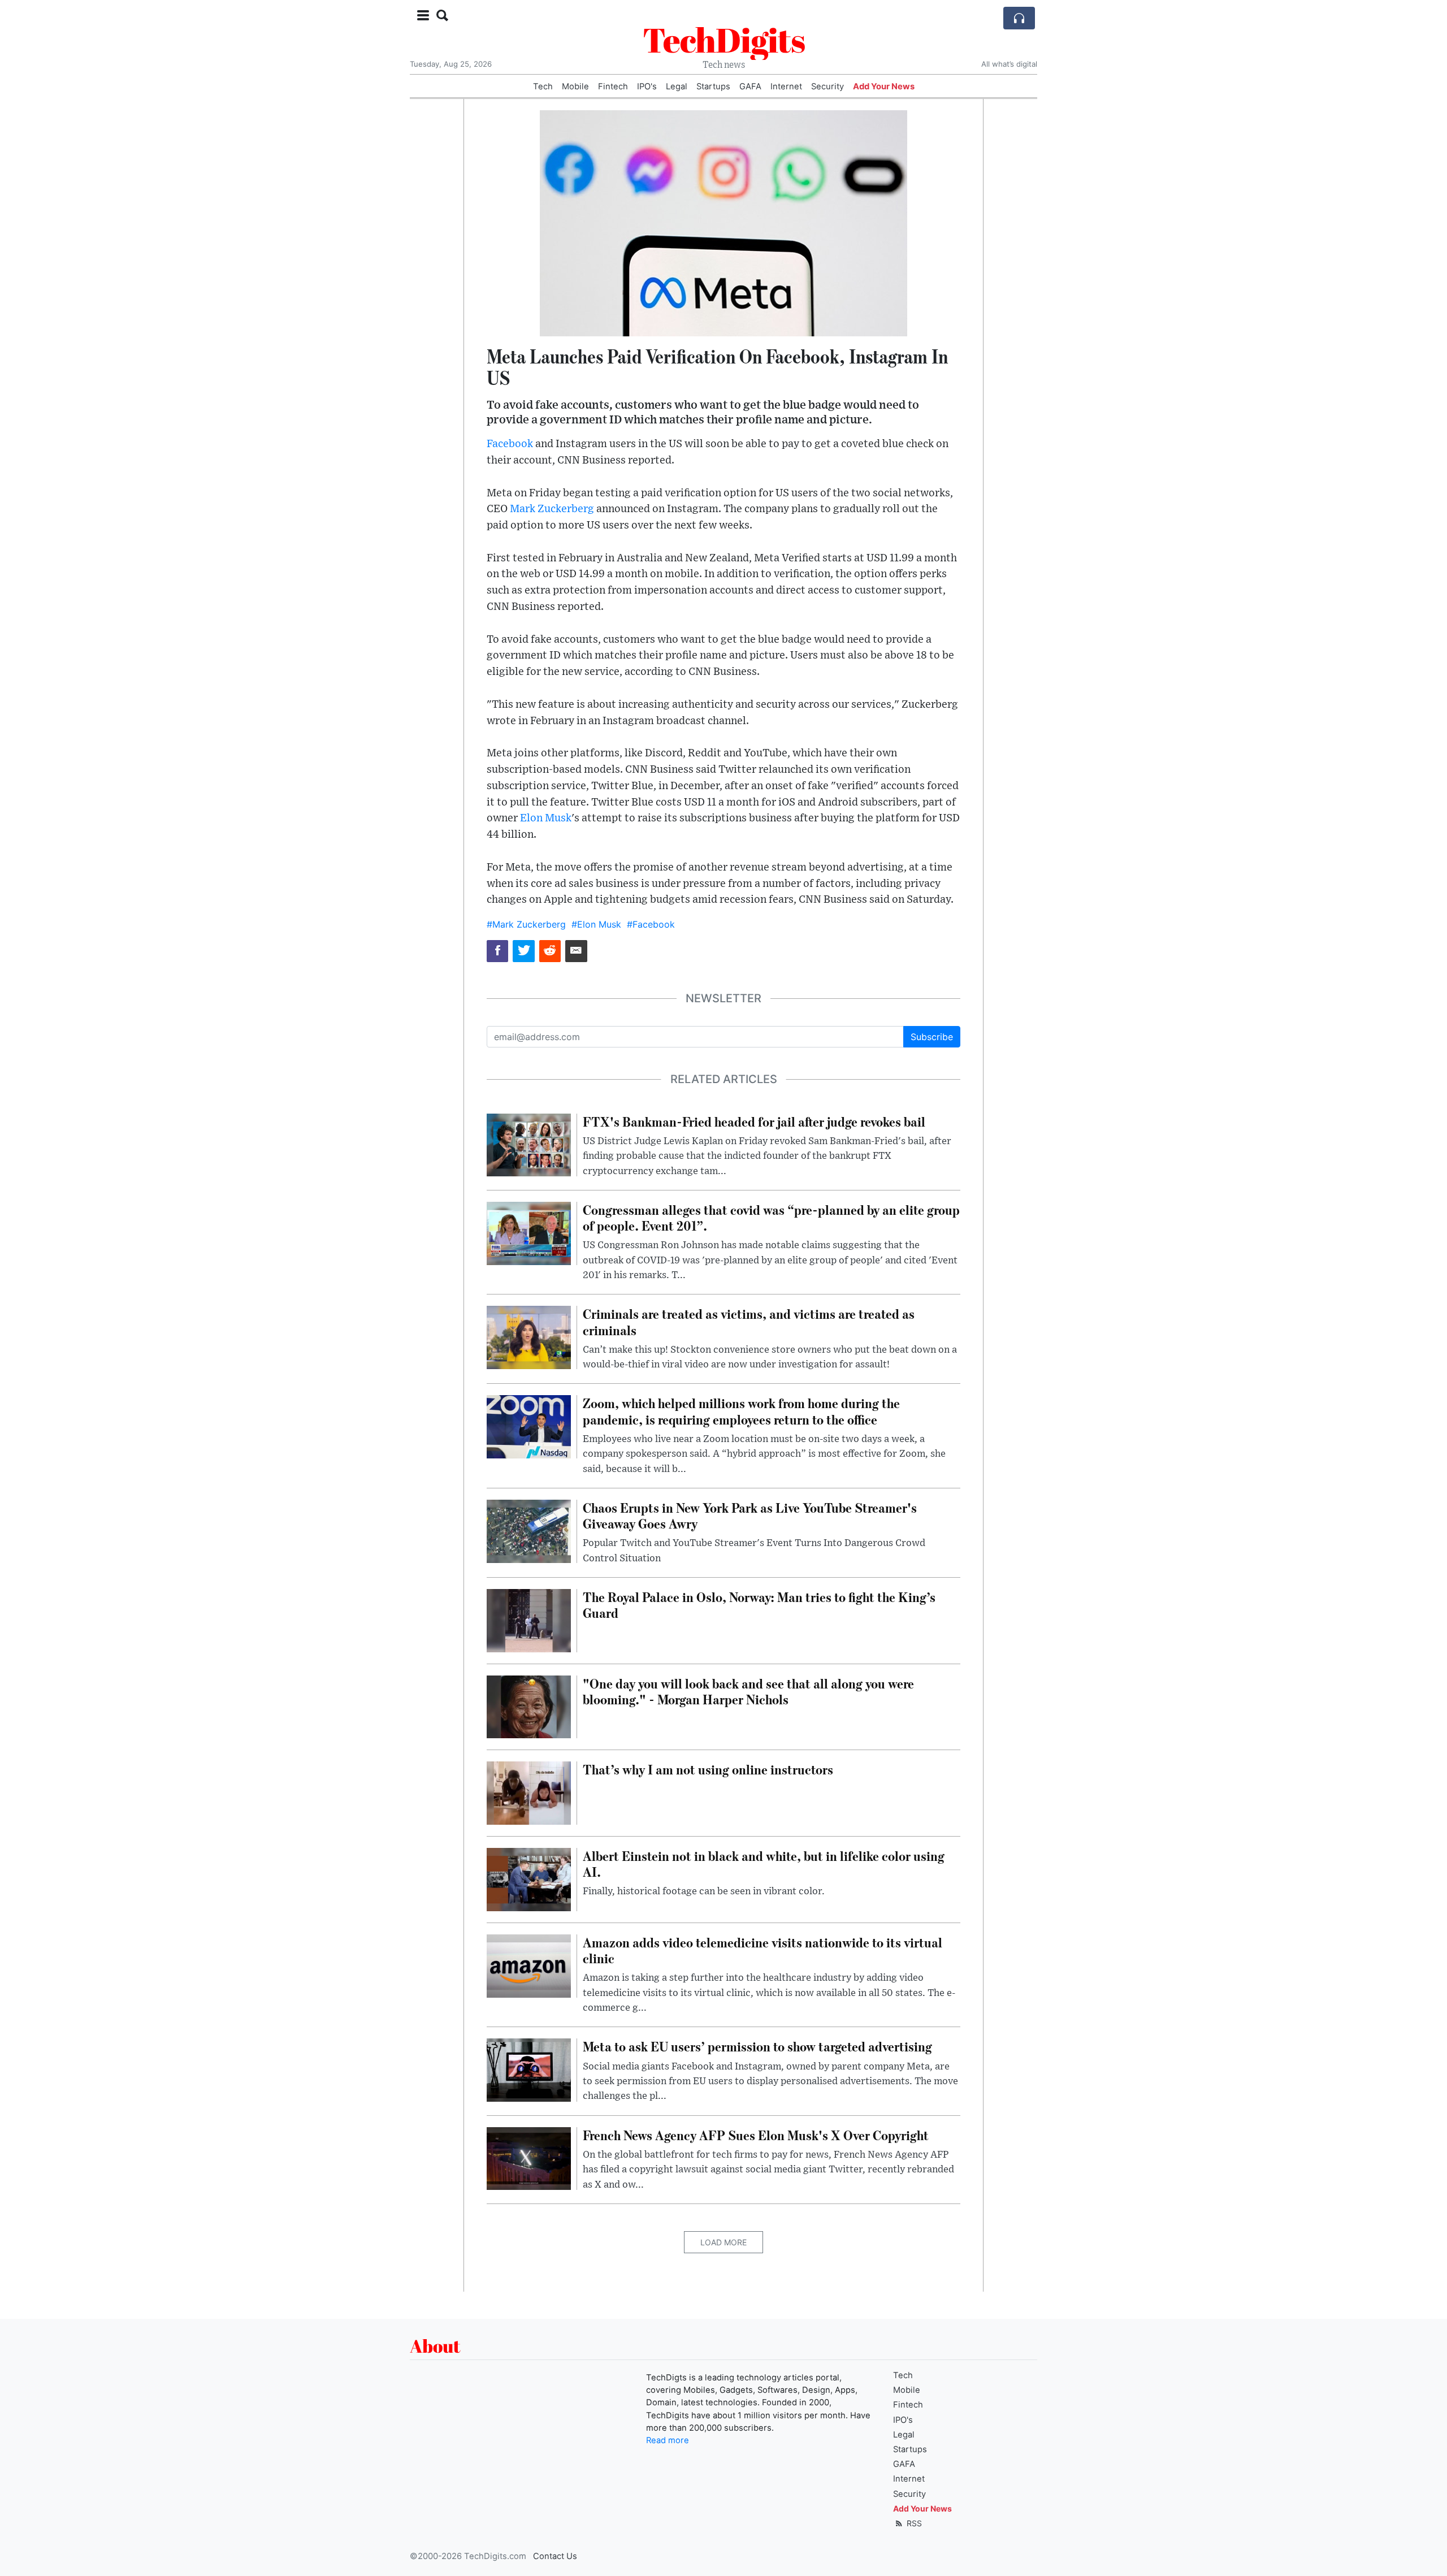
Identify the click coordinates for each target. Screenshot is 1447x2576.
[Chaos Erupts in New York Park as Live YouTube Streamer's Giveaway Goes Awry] (529, 1530)
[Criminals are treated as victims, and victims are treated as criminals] (529, 1337)
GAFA (750, 86)
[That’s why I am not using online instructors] (529, 1793)
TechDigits (724, 40)
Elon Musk (546, 818)
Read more (668, 2440)
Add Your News (884, 86)
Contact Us (555, 2556)
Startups (713, 86)
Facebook (510, 444)
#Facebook (651, 924)
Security (828, 86)
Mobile (575, 86)
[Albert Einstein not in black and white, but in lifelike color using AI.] (529, 1878)
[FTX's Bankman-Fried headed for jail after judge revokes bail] (529, 1144)
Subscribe (932, 1037)
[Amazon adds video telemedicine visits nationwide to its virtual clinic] (529, 1965)
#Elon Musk (596, 924)
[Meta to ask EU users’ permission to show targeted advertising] (529, 2070)
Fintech (613, 86)
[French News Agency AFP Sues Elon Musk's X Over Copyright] (529, 2158)
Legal (677, 86)
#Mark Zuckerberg (526, 924)
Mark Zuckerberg (552, 509)
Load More (723, 2242)
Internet (786, 86)
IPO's (647, 86)
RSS (913, 2523)
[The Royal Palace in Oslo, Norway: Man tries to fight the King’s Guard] (529, 1620)
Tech (543, 86)
